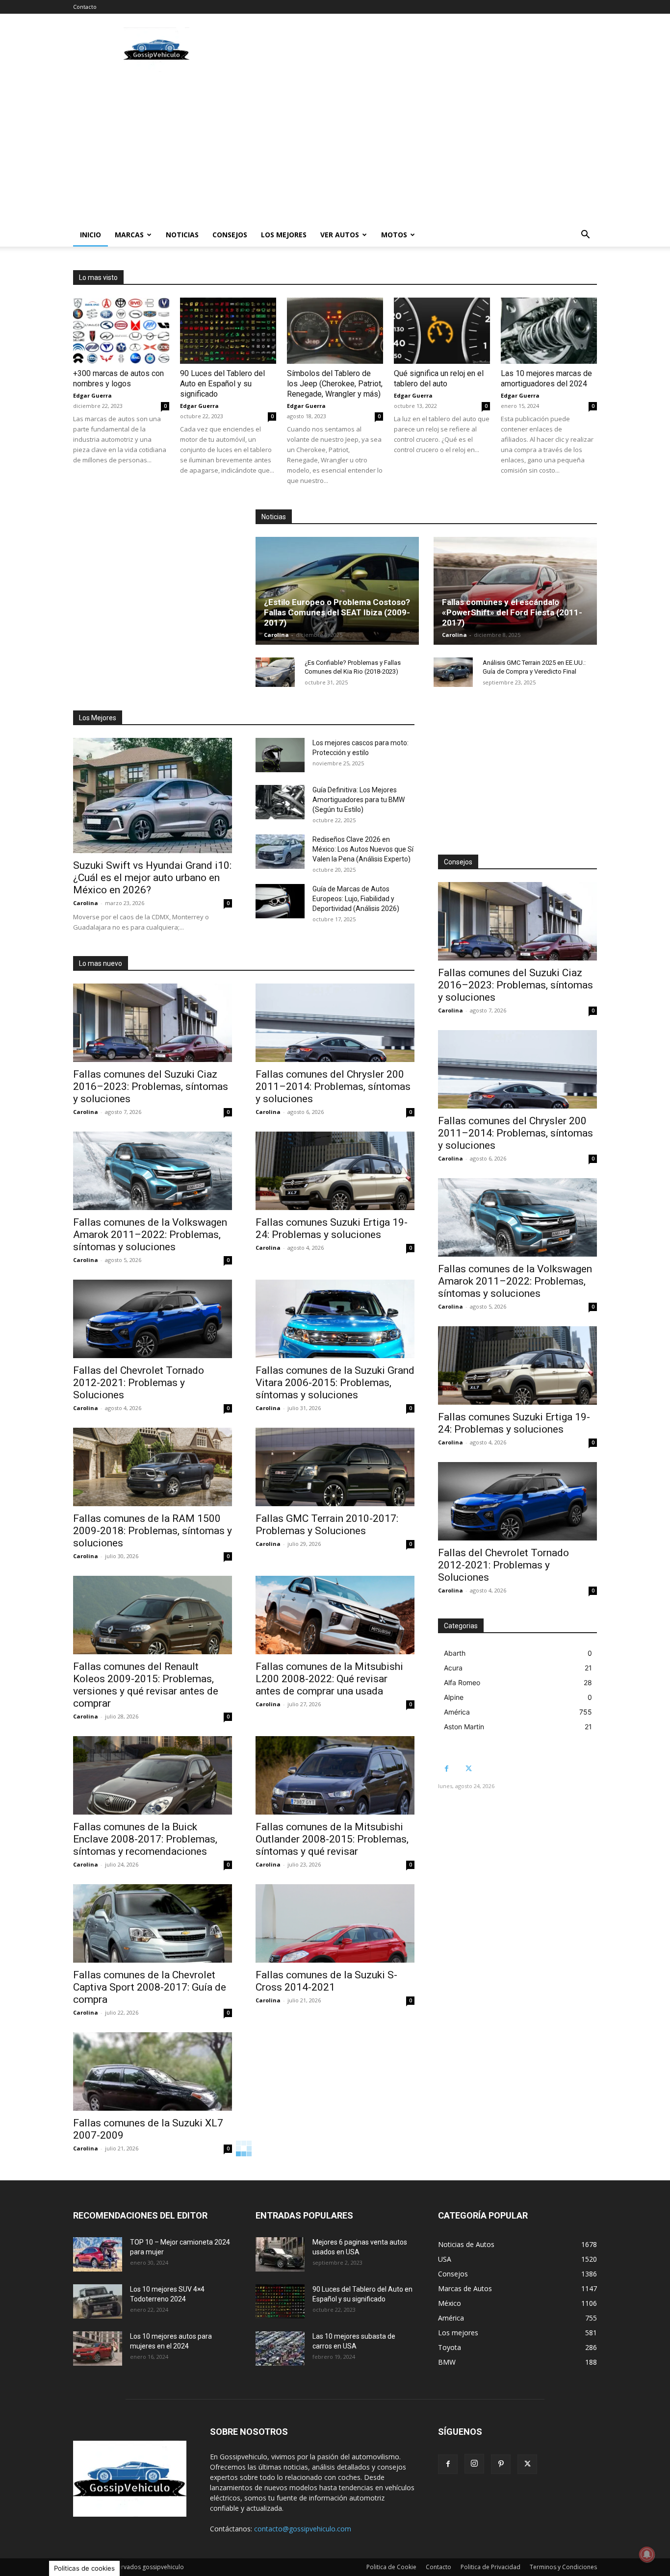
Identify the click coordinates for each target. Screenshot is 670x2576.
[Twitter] (469, 1769)
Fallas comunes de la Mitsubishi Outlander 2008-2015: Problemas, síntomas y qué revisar (332, 1839)
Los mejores (284, 235)
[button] (585, 236)
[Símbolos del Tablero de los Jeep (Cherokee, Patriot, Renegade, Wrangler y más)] (335, 331)
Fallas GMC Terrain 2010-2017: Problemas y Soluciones (327, 1525)
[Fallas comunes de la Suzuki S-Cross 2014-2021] (335, 1923)
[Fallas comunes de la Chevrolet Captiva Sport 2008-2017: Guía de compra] (153, 1923)
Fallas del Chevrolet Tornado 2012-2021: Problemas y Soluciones (139, 1383)
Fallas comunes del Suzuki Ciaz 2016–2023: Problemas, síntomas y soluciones (151, 1086)
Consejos (230, 235)
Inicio (90, 235)
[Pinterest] (501, 2464)
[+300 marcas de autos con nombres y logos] (121, 331)
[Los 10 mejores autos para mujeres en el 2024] (98, 2349)
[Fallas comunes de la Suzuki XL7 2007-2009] (153, 2071)
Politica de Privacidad (490, 2567)
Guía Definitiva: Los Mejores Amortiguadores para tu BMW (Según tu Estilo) (359, 800)
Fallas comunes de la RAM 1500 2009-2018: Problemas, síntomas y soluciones (153, 1531)
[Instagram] (474, 2464)
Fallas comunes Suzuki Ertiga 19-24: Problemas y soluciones (332, 1228)
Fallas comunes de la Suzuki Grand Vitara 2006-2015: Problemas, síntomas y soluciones (335, 1383)
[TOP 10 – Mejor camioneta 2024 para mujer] (98, 2254)
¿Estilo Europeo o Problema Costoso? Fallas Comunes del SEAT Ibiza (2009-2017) (337, 612)
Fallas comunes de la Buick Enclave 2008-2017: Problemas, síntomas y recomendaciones (145, 1839)
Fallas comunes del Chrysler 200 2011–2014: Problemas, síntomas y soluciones (333, 1086)
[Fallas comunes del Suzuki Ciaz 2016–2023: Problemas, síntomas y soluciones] (153, 1023)
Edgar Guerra (92, 395)
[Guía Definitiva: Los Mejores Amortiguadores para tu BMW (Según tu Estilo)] (280, 802)
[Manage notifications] (647, 2554)
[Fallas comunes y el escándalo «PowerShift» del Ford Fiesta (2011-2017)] (515, 591)
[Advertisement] (418, 50)
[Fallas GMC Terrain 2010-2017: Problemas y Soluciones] (335, 1467)
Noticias (182, 235)
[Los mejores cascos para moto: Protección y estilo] (280, 755)
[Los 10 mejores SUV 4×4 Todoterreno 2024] (98, 2301)
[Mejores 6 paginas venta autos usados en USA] (280, 2254)
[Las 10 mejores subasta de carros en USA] (280, 2349)
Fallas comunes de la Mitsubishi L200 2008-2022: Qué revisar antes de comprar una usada (329, 1679)
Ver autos (340, 235)
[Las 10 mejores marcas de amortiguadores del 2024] (549, 331)
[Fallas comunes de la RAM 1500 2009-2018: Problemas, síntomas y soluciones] (153, 1467)
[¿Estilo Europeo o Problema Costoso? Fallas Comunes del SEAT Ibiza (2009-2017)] (337, 591)
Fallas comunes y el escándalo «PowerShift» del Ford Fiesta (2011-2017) (512, 612)
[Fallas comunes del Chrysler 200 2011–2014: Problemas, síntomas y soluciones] (335, 1023)
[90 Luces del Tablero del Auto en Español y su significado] (228, 331)
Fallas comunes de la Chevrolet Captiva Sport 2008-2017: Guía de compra (150, 1987)
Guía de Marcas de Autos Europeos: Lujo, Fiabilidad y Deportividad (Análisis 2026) (356, 899)
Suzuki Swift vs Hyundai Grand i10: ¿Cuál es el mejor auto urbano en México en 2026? (152, 878)
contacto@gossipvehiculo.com (303, 2529)
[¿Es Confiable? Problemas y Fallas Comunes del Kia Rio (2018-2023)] (275, 672)
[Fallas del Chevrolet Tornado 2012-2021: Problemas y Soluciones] (153, 1319)
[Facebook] (447, 1769)
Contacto (85, 7)
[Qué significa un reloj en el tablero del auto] (442, 331)
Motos (394, 235)
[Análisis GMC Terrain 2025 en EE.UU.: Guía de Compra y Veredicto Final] (453, 672)
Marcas (129, 235)
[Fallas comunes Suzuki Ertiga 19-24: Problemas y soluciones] (335, 1171)
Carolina (276, 635)
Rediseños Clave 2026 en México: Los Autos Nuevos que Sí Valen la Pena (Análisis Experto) (363, 849)
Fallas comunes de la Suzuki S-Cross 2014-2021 (326, 1981)
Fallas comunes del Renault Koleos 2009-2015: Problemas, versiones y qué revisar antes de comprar (146, 1685)
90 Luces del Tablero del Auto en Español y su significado (222, 384)
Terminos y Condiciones (563, 2567)
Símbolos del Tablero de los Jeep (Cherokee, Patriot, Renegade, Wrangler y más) (335, 384)
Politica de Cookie (391, 2567)
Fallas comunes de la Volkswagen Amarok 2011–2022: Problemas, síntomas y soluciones (150, 1235)
